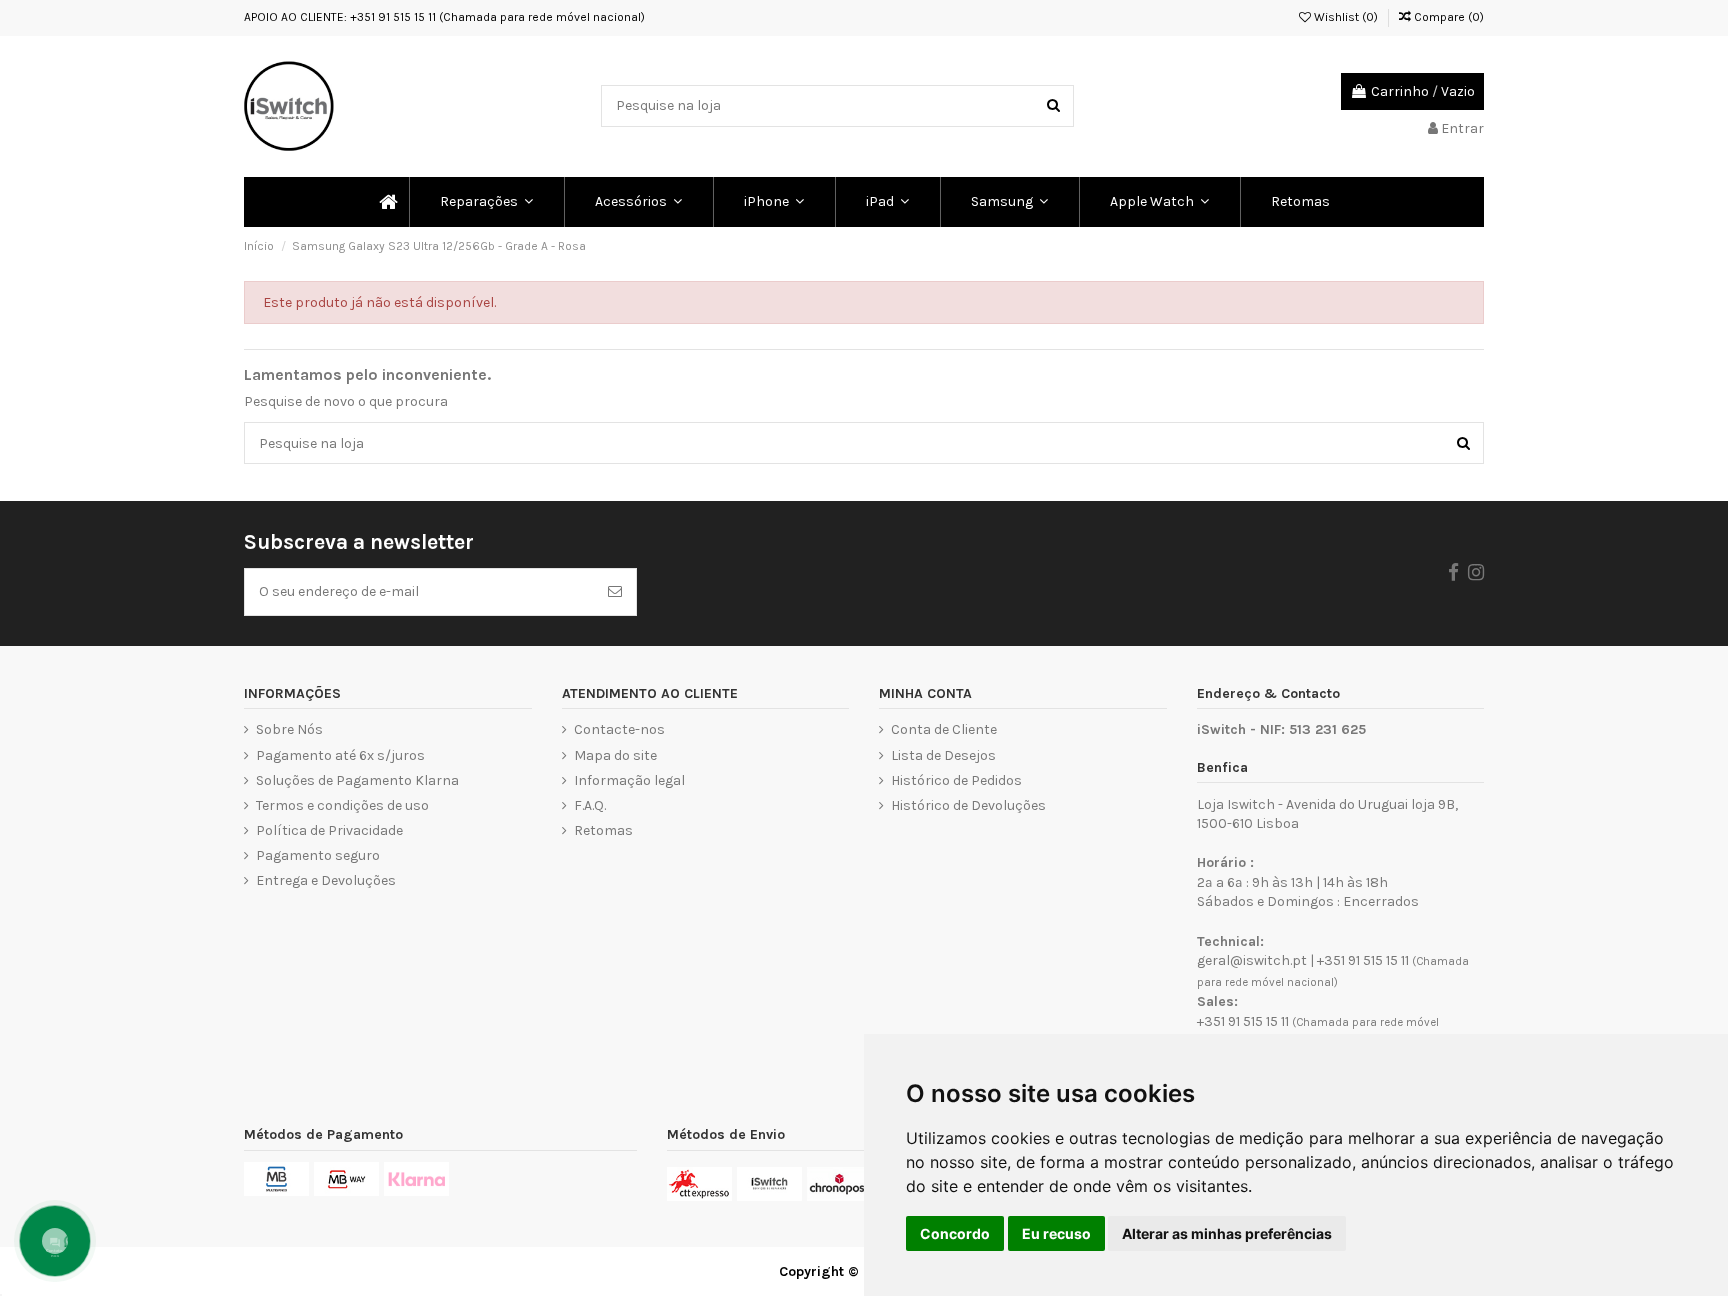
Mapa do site (615, 755)
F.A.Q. (590, 805)
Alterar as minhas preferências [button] (1227, 1233)
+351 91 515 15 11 (1363, 960)
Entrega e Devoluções (326, 880)
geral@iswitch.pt (1252, 960)
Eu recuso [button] (1056, 1233)
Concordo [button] (955, 1233)
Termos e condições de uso (342, 805)
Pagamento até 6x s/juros (340, 755)
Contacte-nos (619, 729)
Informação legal (629, 780)
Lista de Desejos (943, 755)
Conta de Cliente (944, 729)
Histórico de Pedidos (956, 780)
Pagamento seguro (318, 855)
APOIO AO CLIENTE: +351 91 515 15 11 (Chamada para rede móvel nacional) (444, 17)
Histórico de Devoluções (968, 805)
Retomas (603, 830)
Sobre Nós (289, 729)
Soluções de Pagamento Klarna (357, 780)
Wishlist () (1344, 17)
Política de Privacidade (329, 830)
